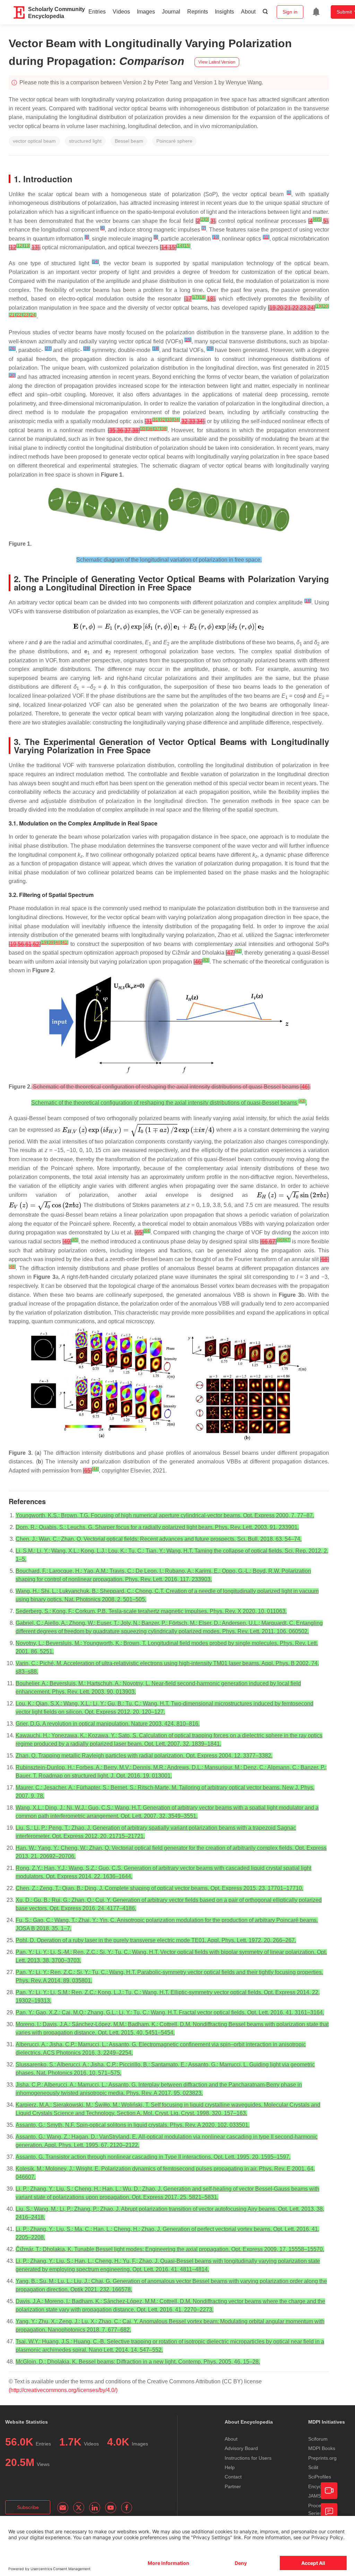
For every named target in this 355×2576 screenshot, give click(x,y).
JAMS (315, 2496)
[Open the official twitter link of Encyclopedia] (79, 2508)
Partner (233, 2486)
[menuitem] (316, 12)
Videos (121, 12)
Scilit (313, 2467)
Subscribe (28, 2507)
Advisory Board (241, 2448)
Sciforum (318, 2439)
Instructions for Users (248, 2458)
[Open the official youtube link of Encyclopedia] (111, 2508)
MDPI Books (322, 2448)
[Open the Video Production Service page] (329, 2491)
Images (146, 12)
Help (230, 2467)
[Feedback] (329, 2511)
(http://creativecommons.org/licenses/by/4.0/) (63, 2390)
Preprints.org (322, 2458)
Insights (224, 12)
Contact (233, 2477)
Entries (97, 12)
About (248, 12)
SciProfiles (320, 2477)
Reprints (198, 12)
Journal (171, 12)
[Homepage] (19, 12)
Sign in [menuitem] (290, 12)
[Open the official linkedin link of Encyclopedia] (95, 2508)
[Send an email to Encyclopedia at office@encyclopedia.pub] (63, 2508)
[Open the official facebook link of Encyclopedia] (127, 2508)
